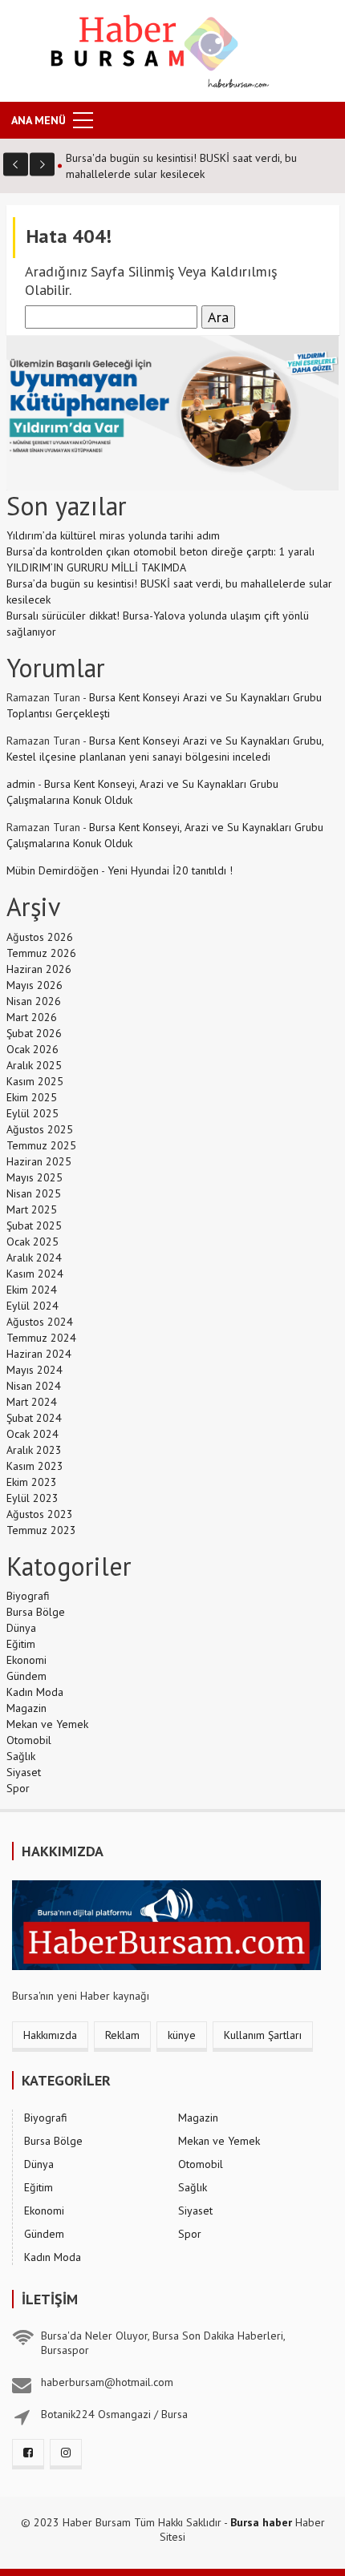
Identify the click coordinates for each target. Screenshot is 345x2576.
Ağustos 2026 (40, 937)
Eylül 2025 (32, 1113)
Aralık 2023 (34, 1450)
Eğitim (21, 1644)
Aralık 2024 (34, 1258)
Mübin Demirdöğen (53, 870)
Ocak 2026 (32, 1049)
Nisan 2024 (34, 1386)
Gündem (26, 1676)
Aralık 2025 (34, 1065)
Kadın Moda (35, 1692)
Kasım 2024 (35, 1274)
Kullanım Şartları (263, 2035)
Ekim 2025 (32, 1097)
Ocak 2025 (32, 1242)
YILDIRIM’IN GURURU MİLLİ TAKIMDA (96, 567)
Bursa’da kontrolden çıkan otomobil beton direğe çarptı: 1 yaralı (160, 551)
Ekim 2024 (32, 1290)
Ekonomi (26, 1660)
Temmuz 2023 (41, 1530)
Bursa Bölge (36, 1612)
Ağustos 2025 (40, 1129)
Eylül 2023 (32, 1498)
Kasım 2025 (35, 1081)
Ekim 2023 (32, 1482)
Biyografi (28, 1596)
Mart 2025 (32, 1209)
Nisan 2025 (34, 1193)
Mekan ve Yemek (47, 1724)
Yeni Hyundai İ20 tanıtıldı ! (170, 870)
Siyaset (24, 1772)
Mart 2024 (32, 1402)
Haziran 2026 (39, 969)
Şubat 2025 (34, 1225)
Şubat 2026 (34, 1033)
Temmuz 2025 (41, 1145)
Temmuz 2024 (41, 1338)
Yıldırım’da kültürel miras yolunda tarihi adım (113, 535)
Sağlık (21, 1756)
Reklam (122, 2035)
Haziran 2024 (39, 1354)
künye (182, 2035)
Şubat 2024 (34, 1418)
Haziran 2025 (39, 1161)
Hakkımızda (50, 2035)
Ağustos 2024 (40, 1322)
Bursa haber (261, 2522)
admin (21, 784)
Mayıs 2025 (34, 1177)
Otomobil (29, 1740)
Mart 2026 (32, 1017)
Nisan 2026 (34, 1001)
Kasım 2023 (35, 1466)
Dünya (21, 1628)
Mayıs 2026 (34, 985)
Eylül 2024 (32, 1306)
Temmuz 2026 (41, 953)
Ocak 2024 (32, 1434)
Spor (18, 1788)
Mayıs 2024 (34, 1370)
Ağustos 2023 (40, 1514)
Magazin (26, 1708)
